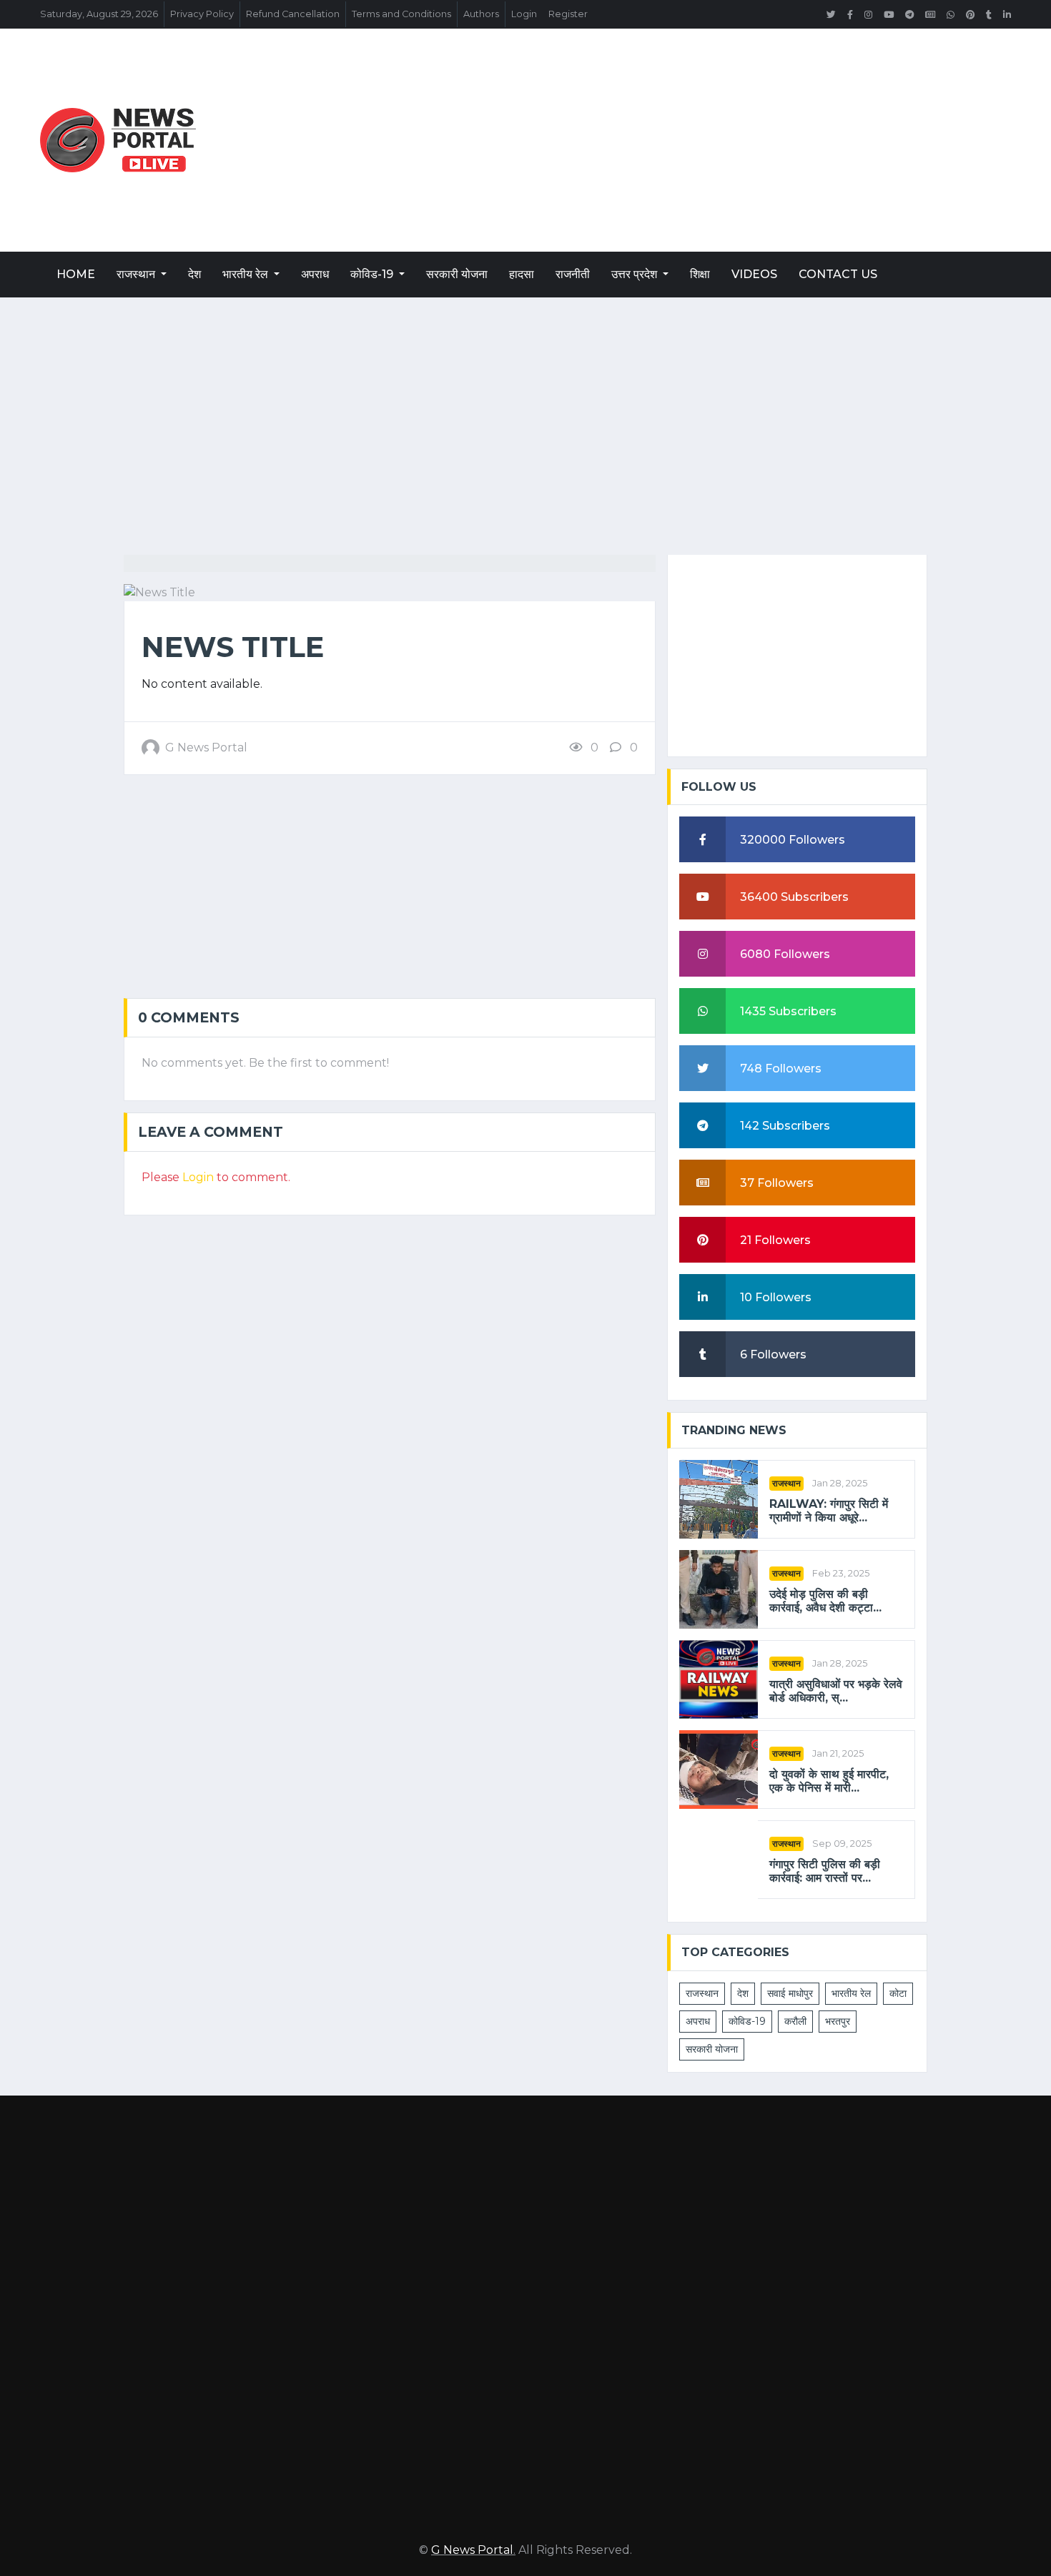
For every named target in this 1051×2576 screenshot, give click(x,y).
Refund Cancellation (293, 14)
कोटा (898, 1993)
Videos (754, 274)
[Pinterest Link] (970, 14)
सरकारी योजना (457, 274)
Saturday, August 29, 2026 (99, 14)
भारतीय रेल (247, 274)
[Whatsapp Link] (951, 14)
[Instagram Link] (868, 14)
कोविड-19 (373, 274)
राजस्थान (137, 274)
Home (76, 274)
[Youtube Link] (889, 14)
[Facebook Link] (850, 14)
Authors (481, 14)
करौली (795, 2021)
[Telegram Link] (909, 14)
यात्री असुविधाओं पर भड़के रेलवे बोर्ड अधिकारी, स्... (836, 1691)
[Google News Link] (930, 14)
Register (568, 14)
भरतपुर (838, 2021)
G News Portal (472, 2550)
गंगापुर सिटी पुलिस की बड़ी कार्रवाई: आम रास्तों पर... (825, 1871)
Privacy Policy (202, 14)
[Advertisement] (689, 140)
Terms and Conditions (401, 14)
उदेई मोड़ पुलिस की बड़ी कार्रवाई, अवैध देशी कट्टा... (825, 1601)
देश (194, 274)
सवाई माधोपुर (790, 1993)
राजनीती (573, 274)
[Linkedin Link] (1007, 14)
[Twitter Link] (831, 14)
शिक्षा (700, 274)
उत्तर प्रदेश (636, 274)
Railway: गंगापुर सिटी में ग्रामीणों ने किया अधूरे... (829, 1511)
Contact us (838, 274)
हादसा (522, 274)
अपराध (315, 274)
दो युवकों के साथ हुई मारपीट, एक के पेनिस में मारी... (829, 1781)
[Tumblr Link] (989, 14)
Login (524, 14)
